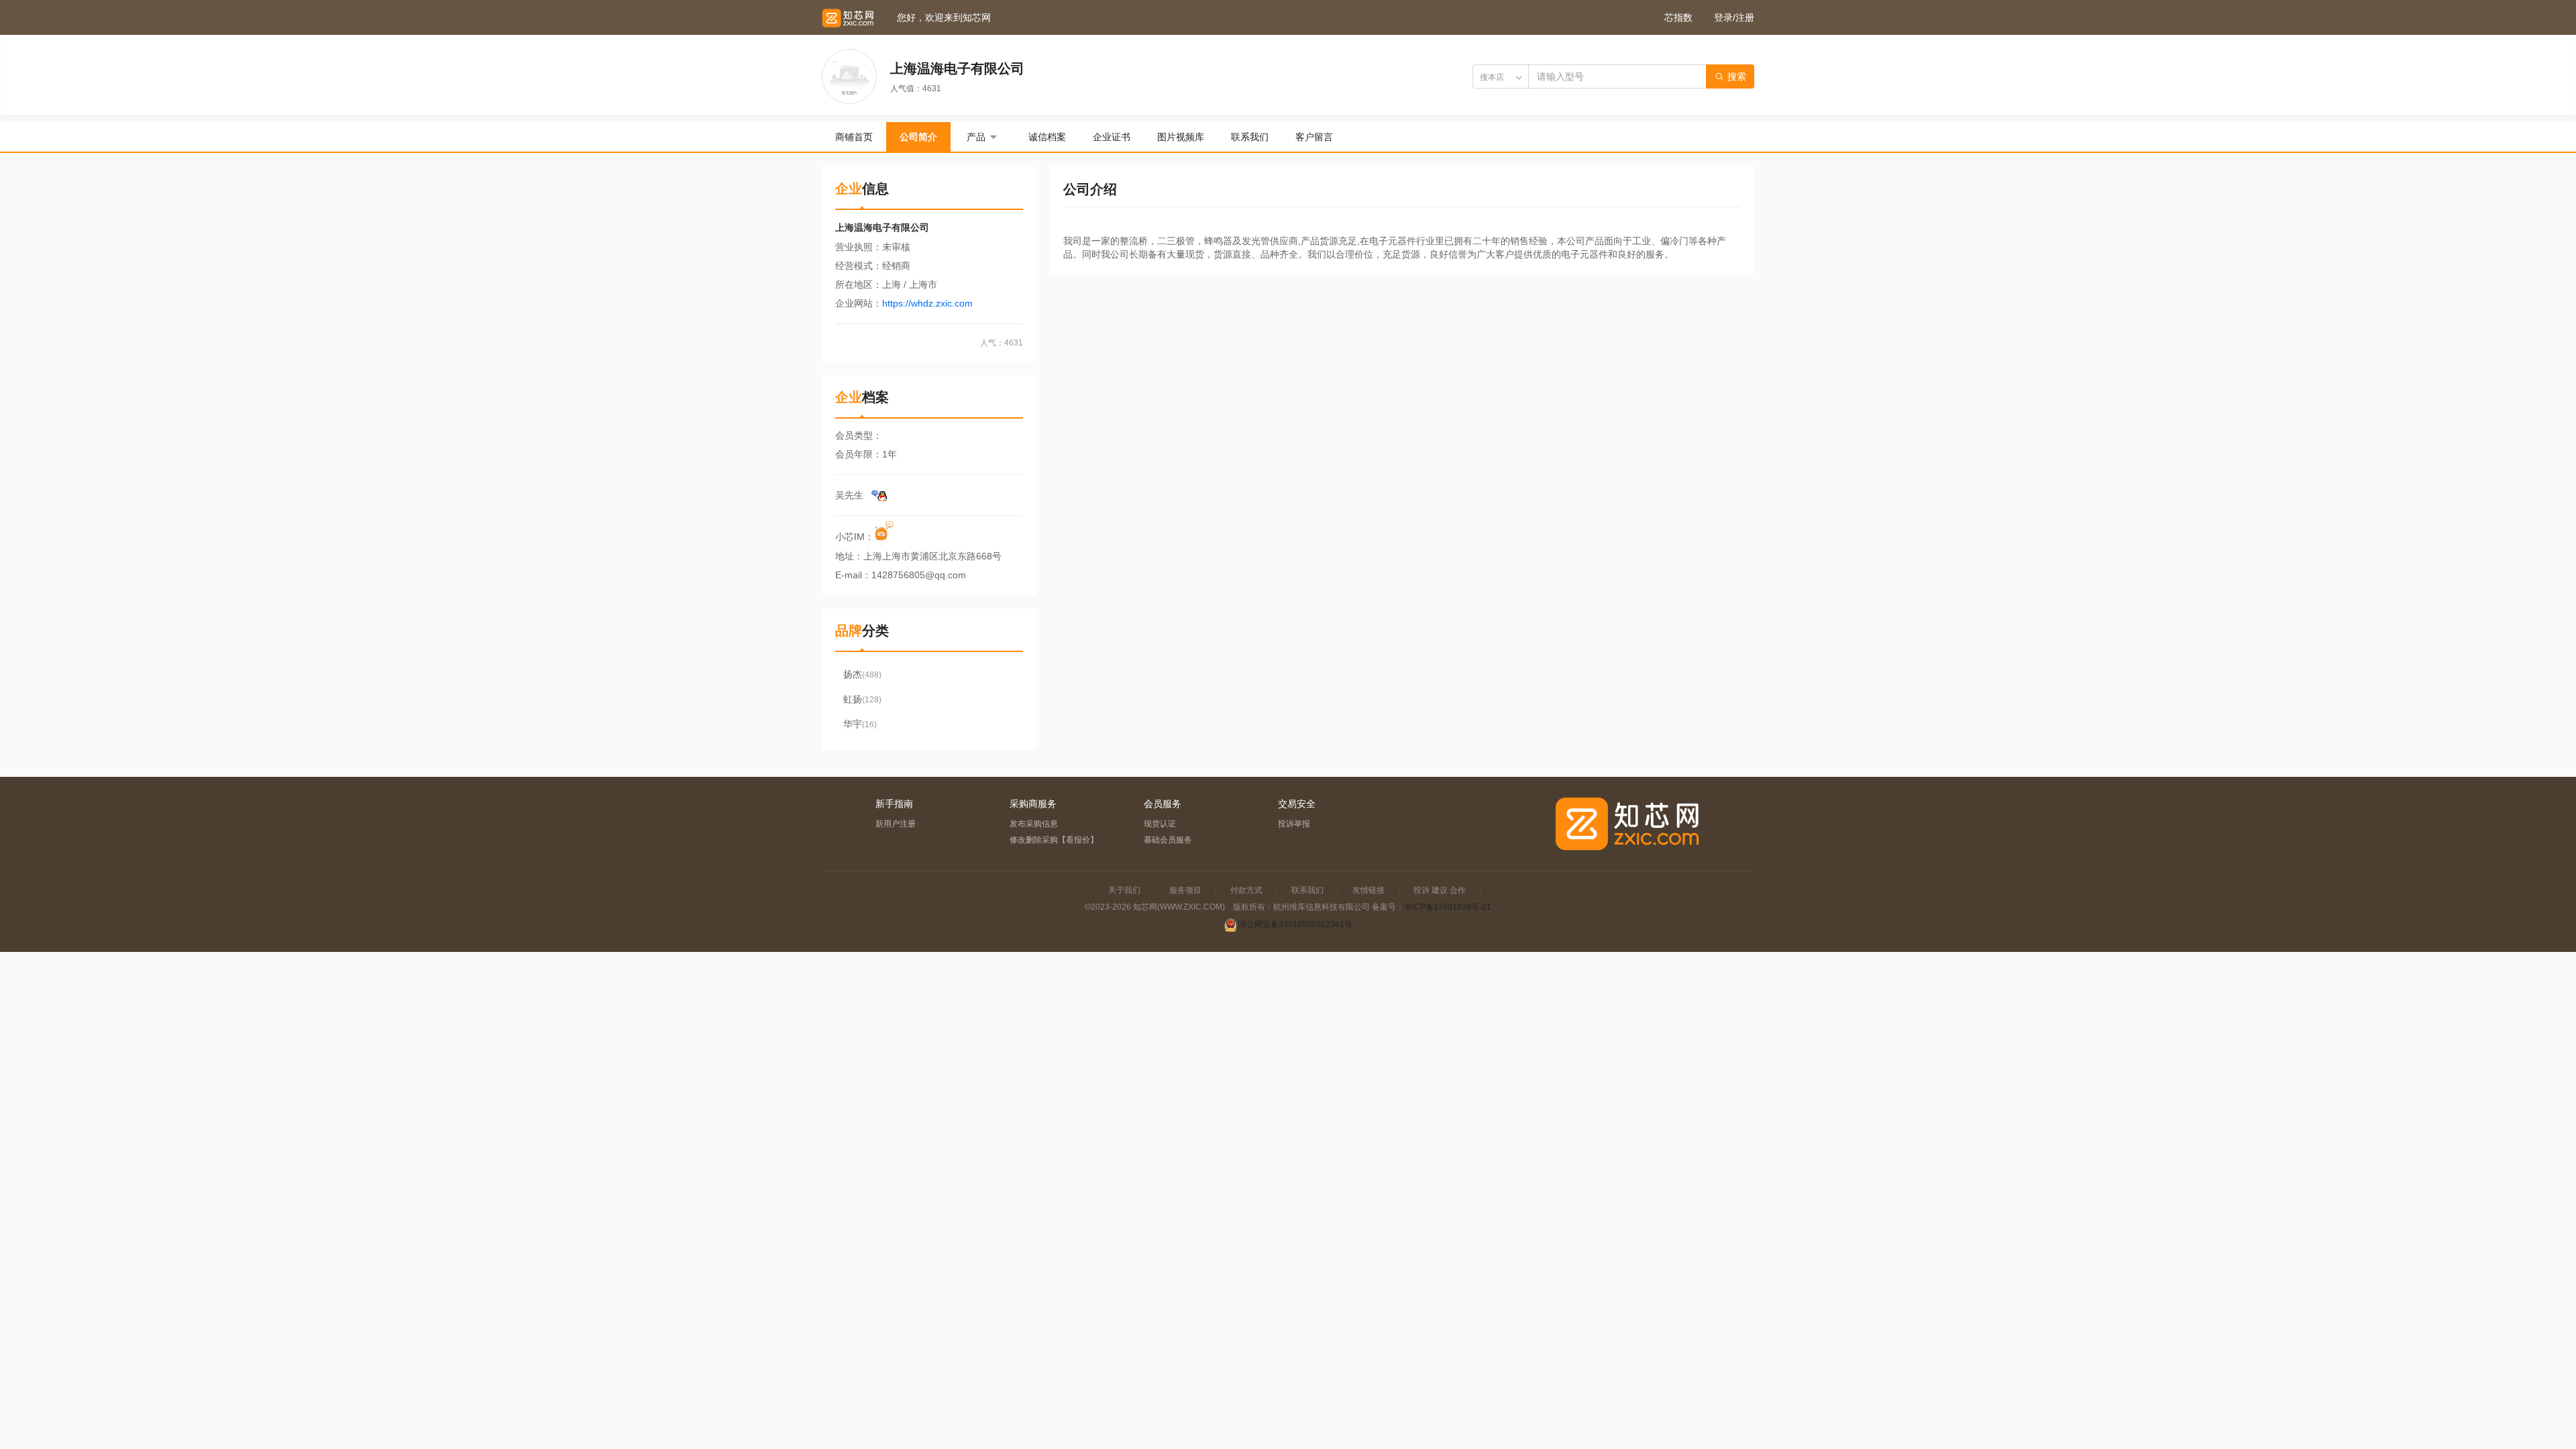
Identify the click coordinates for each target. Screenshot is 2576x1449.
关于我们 (1124, 890)
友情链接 (1368, 890)
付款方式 (1246, 890)
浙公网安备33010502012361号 (1295, 924)
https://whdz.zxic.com (927, 303)
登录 (1723, 17)
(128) (862, 699)
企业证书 (1112, 137)
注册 (1745, 17)
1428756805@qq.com (919, 575)
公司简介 (918, 137)
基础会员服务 (1168, 840)
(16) (860, 724)
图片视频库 (1181, 137)
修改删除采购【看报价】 (1054, 840)
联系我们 (1250, 137)
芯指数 (1678, 17)
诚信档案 (1047, 137)
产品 (976, 137)
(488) (862, 674)
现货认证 (1160, 824)
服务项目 (1185, 890)
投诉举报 (1294, 824)
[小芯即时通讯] (885, 537)
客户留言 (1314, 137)
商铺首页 (854, 137)
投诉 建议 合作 (1440, 890)
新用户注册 (896, 824)
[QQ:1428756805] (879, 495)
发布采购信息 (1034, 824)
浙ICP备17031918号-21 (1448, 907)
